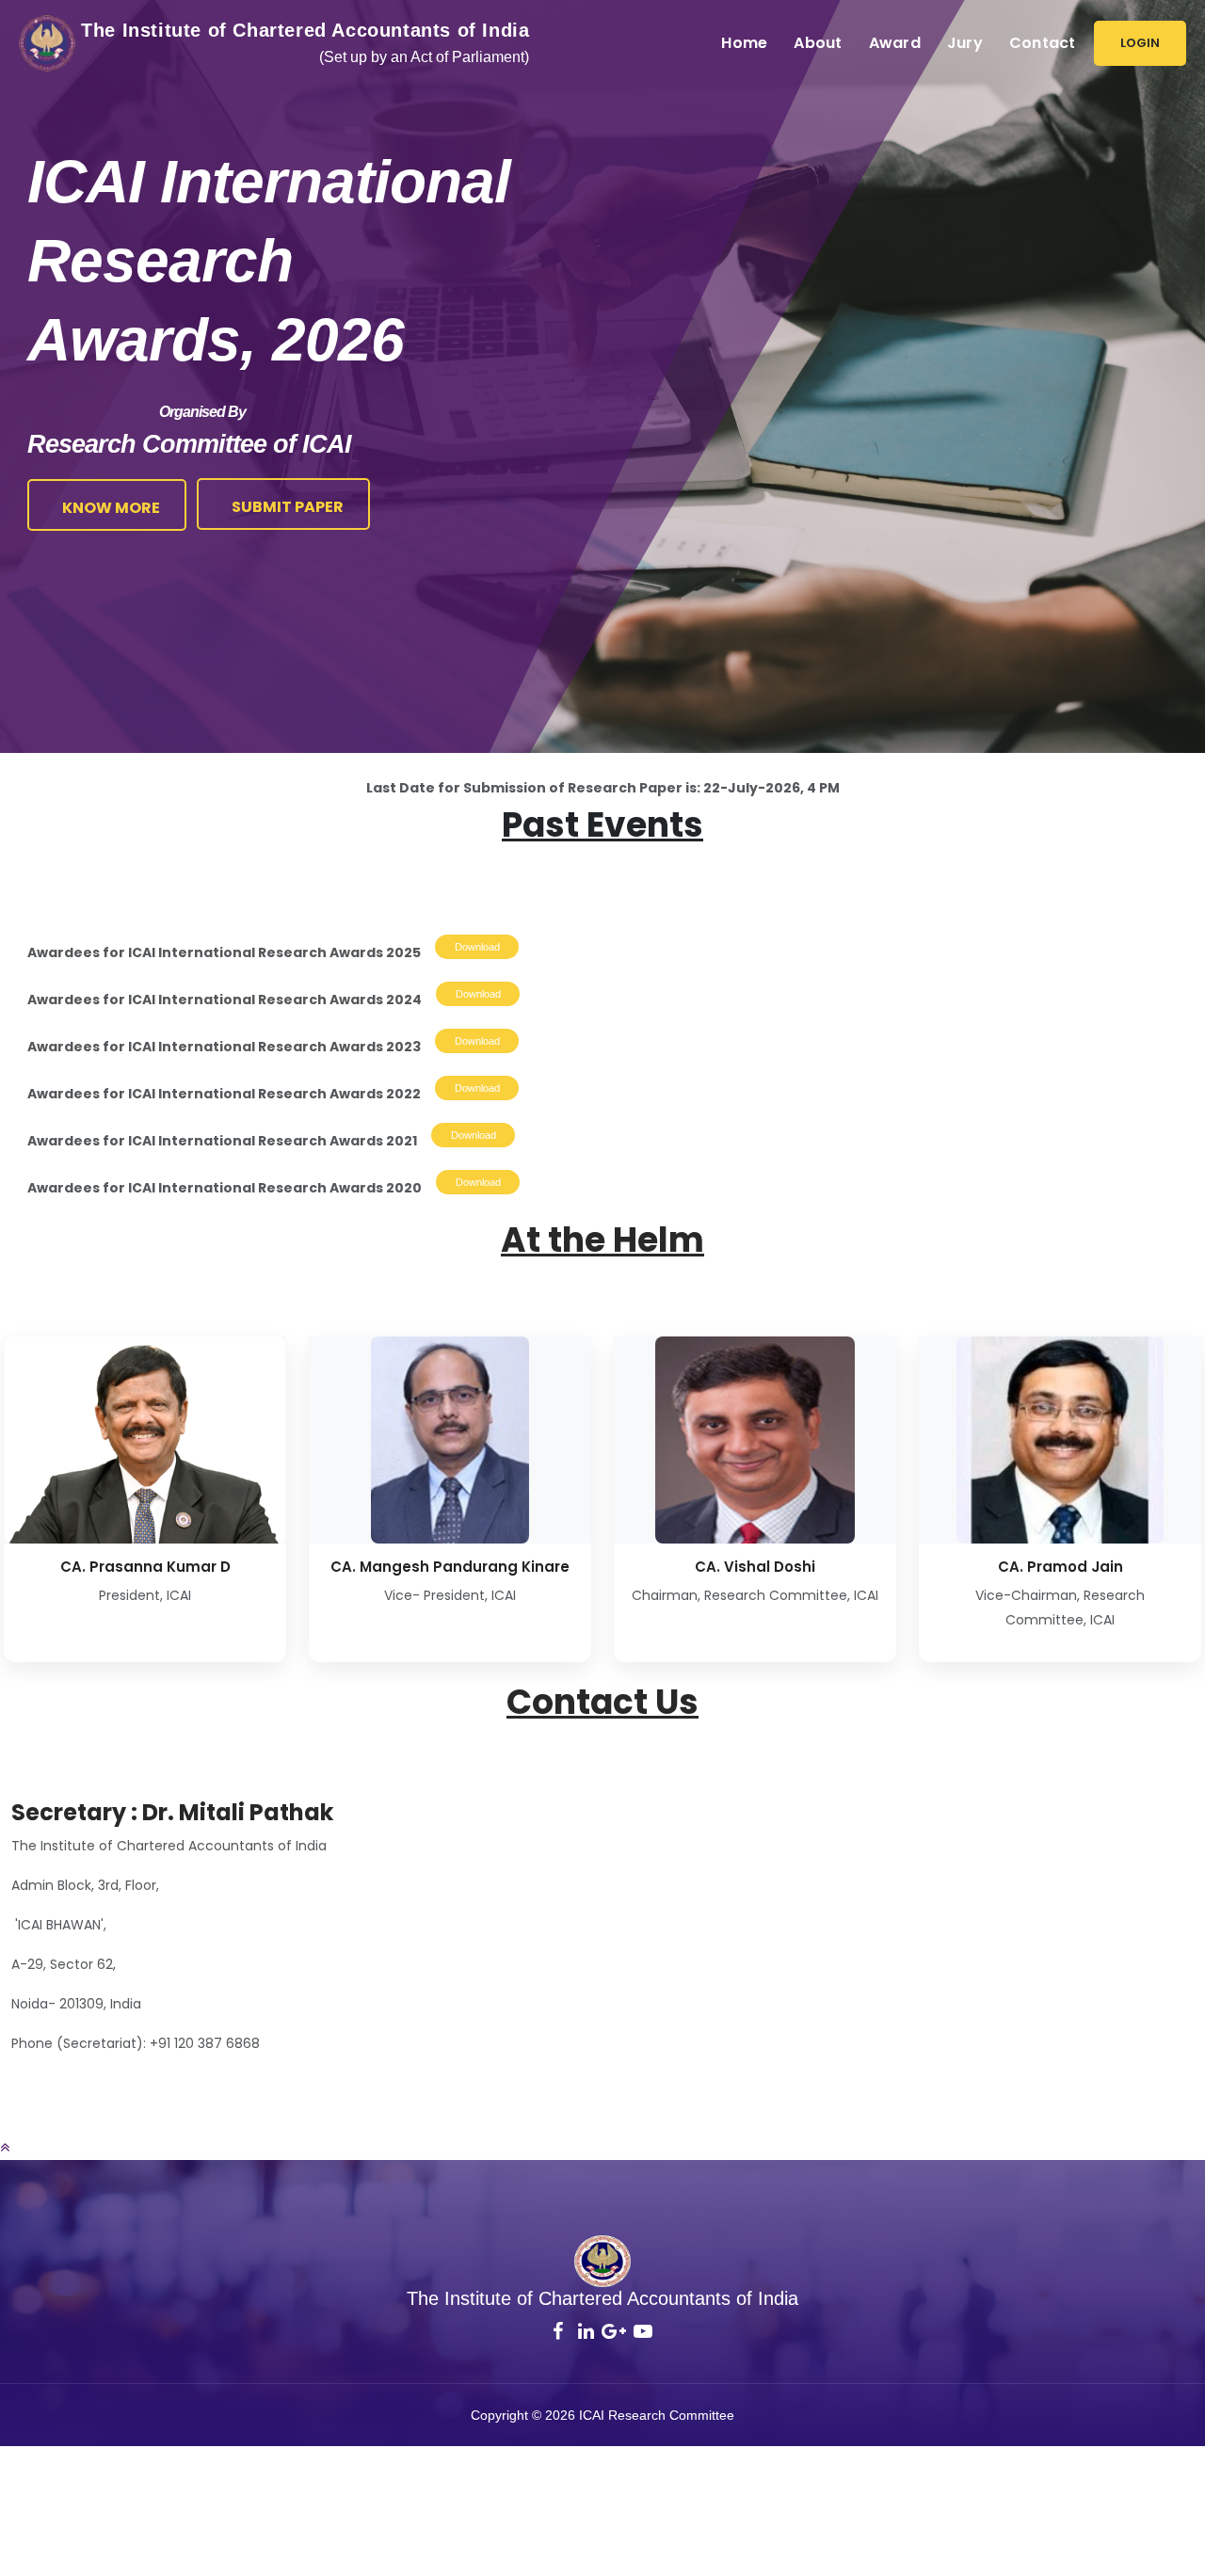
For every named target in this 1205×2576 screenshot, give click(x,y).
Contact (1043, 43)
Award (895, 43)
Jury (965, 43)
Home (744, 43)
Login (1140, 43)
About (818, 43)
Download (477, 947)
